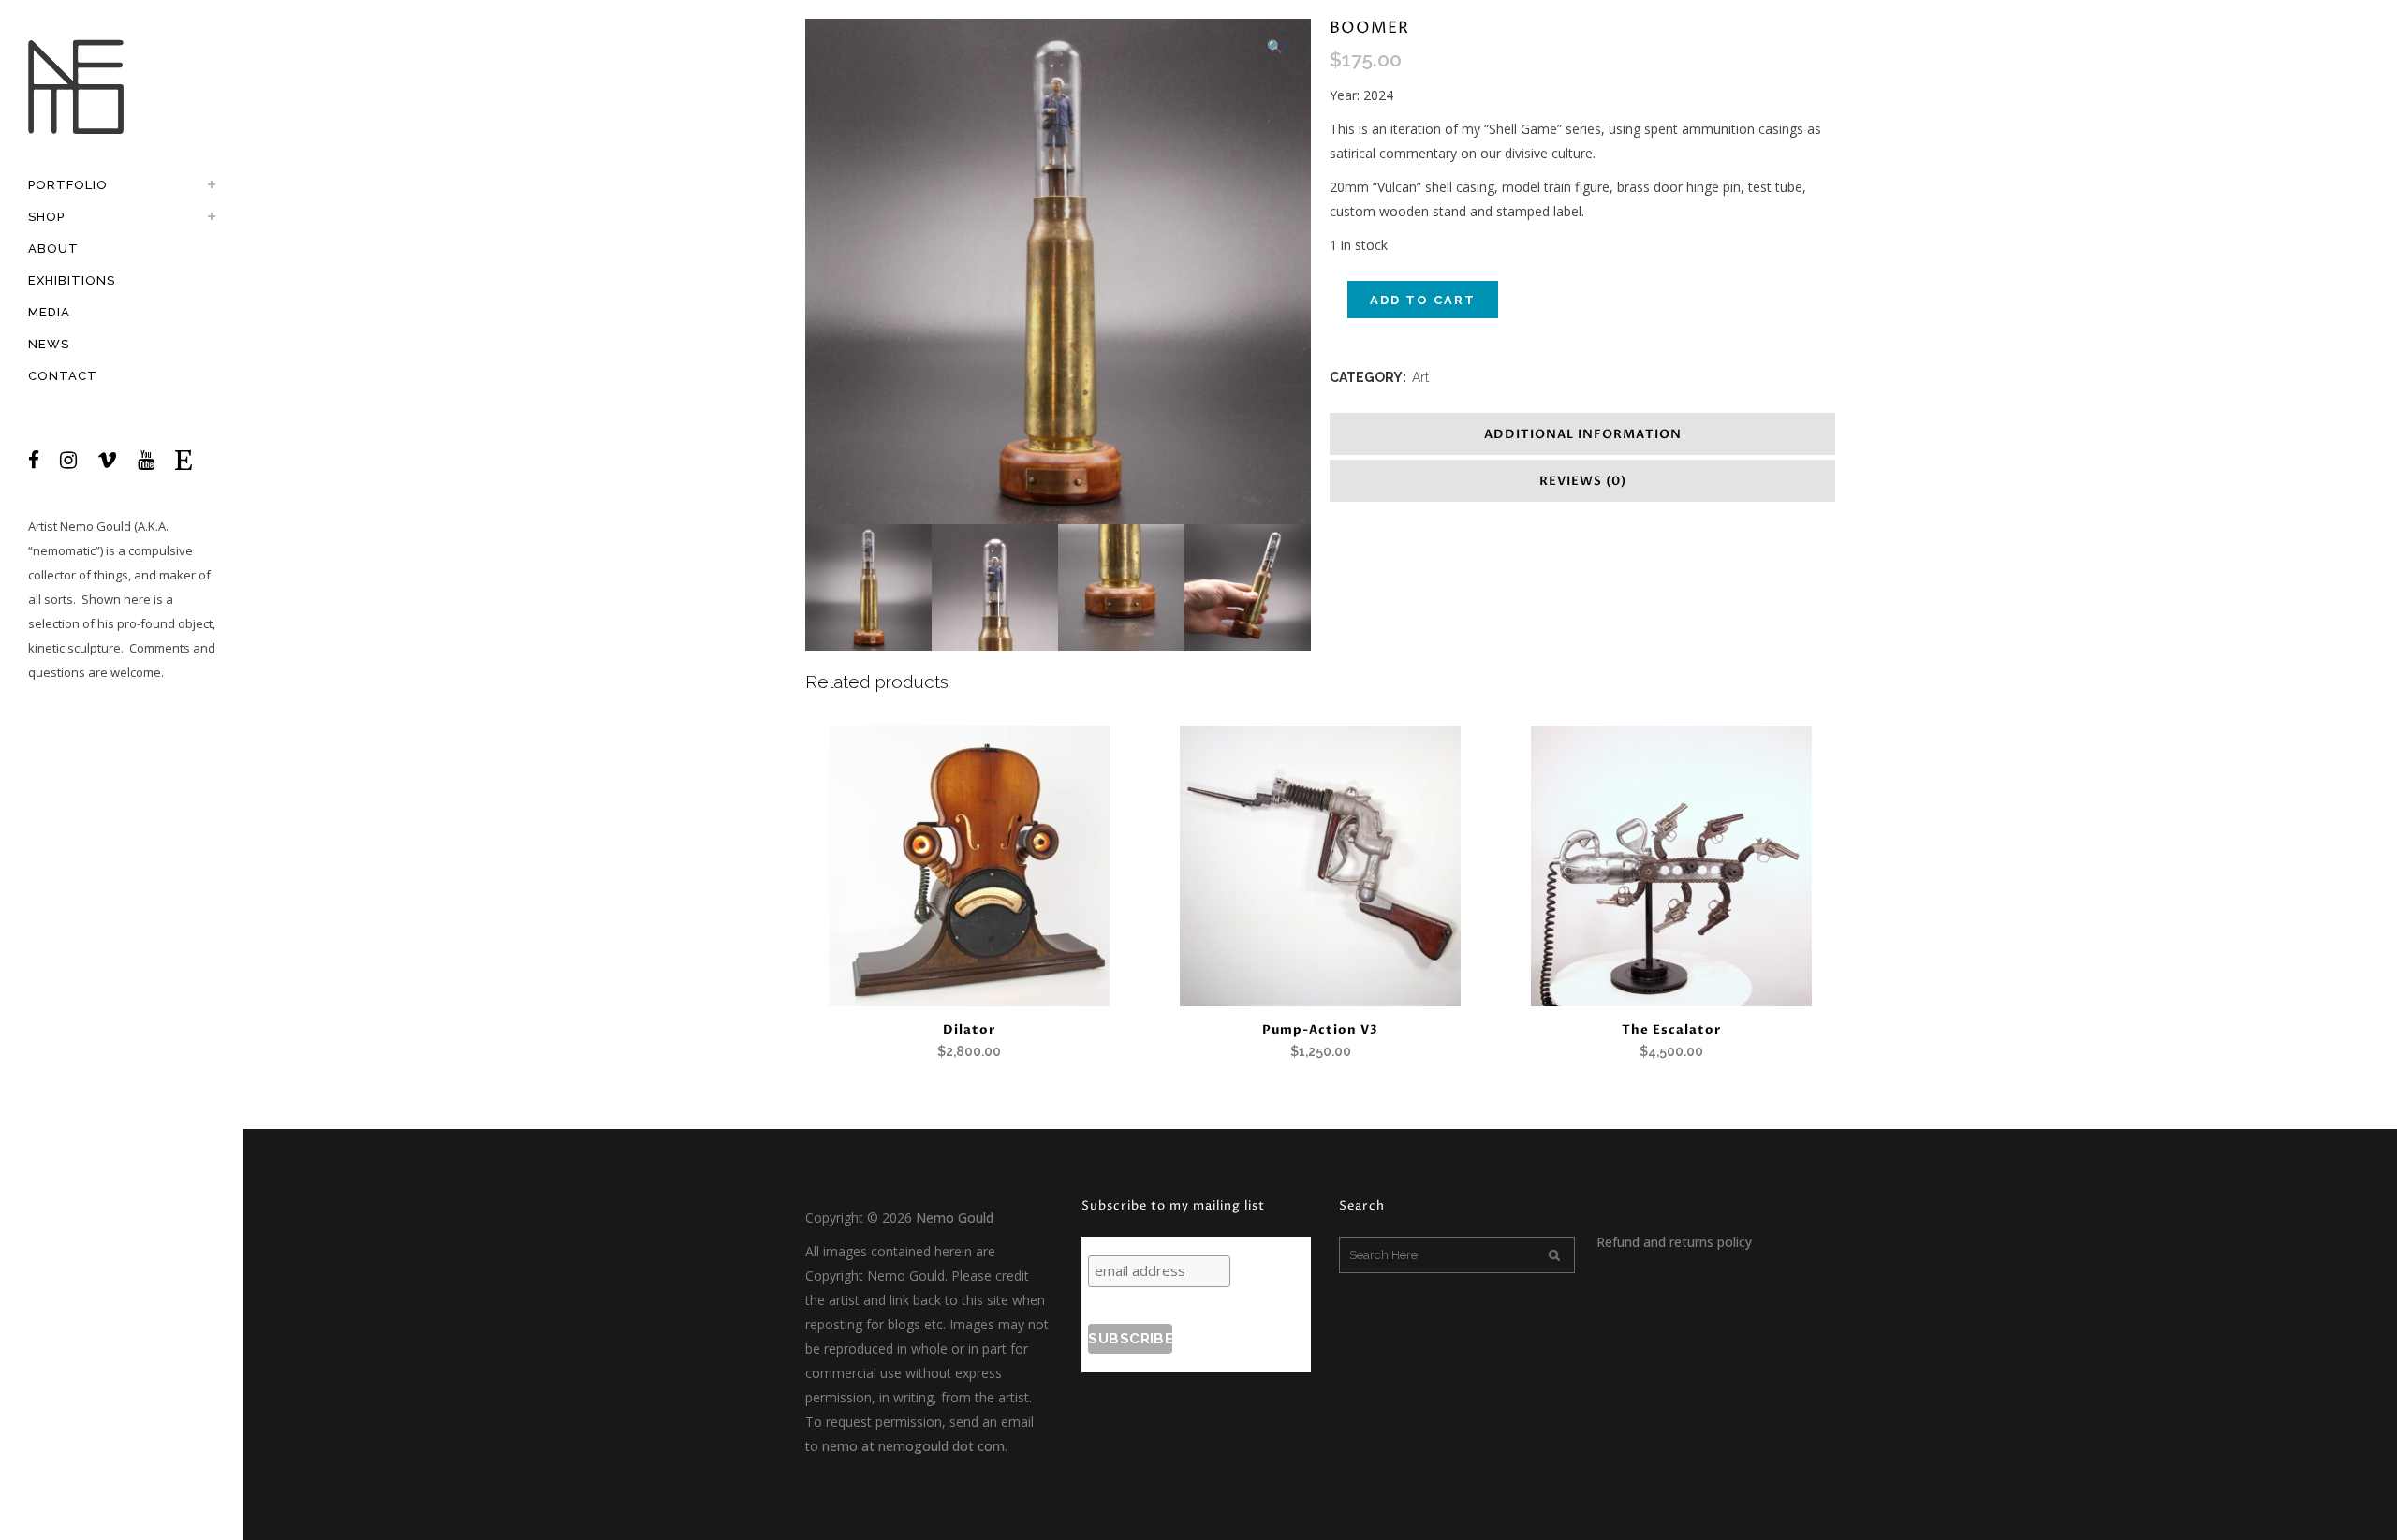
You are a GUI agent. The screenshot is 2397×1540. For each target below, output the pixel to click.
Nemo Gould (96, 526)
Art (1420, 377)
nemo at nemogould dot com (913, 1446)
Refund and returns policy (1674, 1242)
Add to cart (1423, 300)
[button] (1279, 47)
